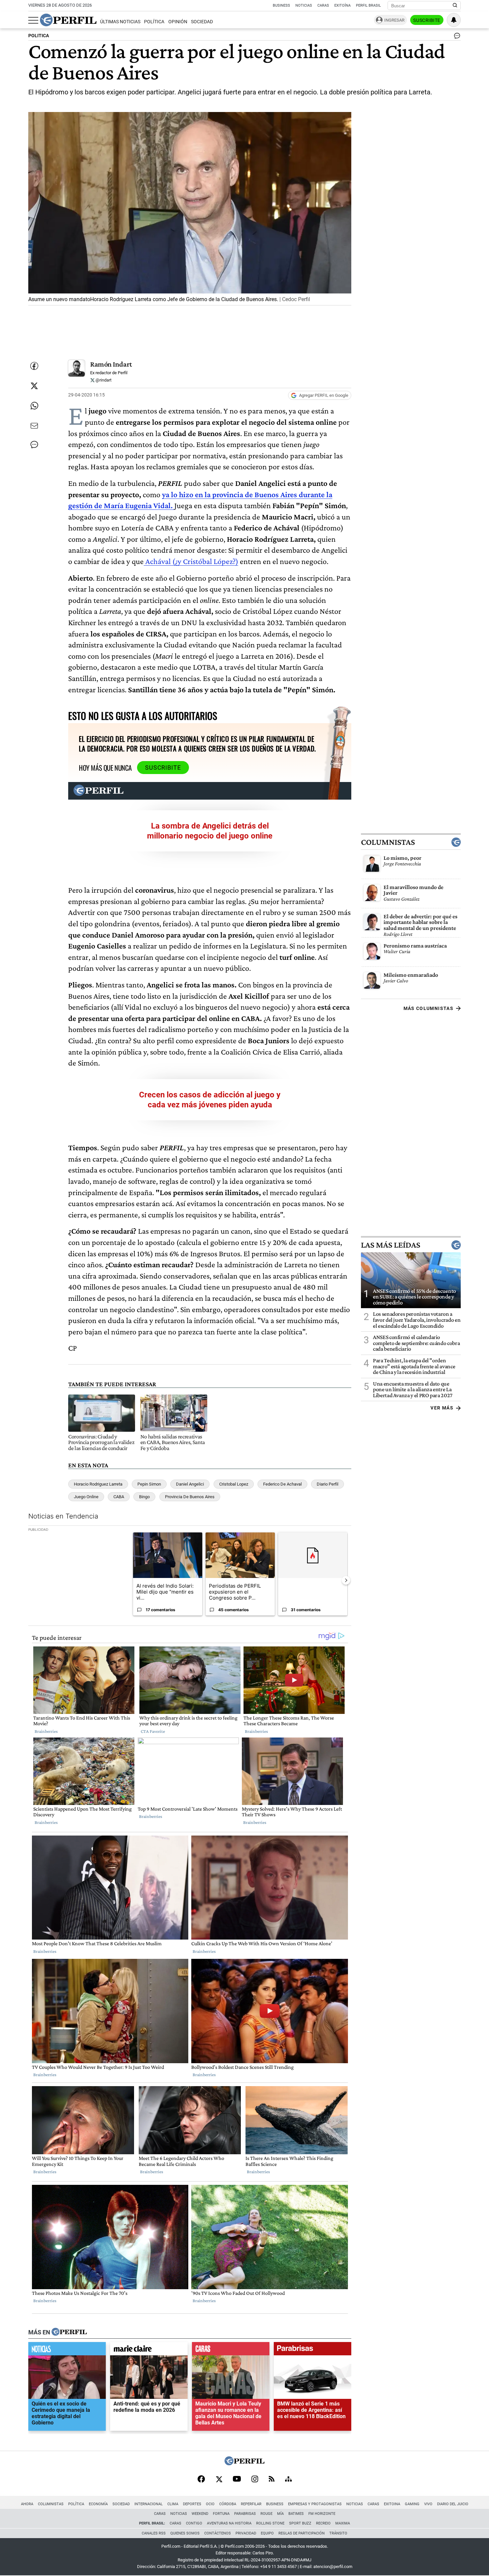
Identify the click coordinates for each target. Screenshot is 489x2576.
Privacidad (246, 2533)
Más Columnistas (428, 1008)
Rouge (266, 2514)
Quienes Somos (185, 2533)
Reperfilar (251, 2504)
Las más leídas (391, 1245)
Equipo (267, 2533)
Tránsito (338, 2533)
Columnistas (388, 842)
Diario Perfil (327, 1484)
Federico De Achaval (282, 1484)
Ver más (442, 1408)
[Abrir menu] (33, 20)
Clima (173, 2504)
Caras (323, 5)
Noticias (304, 5)
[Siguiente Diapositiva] (346, 1580)
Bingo (144, 1497)
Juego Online (86, 1497)
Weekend (200, 2514)
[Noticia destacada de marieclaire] (149, 2350)
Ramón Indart (111, 364)
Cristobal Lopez (234, 1484)
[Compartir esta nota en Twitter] (34, 386)
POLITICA (39, 36)
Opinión (178, 22)
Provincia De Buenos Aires (190, 1497)
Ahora (27, 2504)
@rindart (103, 380)
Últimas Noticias (120, 22)
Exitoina (392, 2504)
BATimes (296, 2514)
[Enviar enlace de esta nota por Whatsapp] (34, 406)
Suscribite (427, 20)
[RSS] (272, 2479)
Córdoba (228, 2504)
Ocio (210, 2504)
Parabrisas (245, 2514)
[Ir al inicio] (68, 20)
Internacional (149, 2504)
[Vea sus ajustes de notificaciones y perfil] (454, 20)
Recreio (323, 2523)
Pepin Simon (149, 1484)
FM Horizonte (322, 2514)
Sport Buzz (300, 2523)
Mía (280, 2514)
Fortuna (221, 2514)
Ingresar (394, 20)
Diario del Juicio (453, 2504)
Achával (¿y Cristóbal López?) (191, 561)
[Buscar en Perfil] (455, 6)
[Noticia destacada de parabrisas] (313, 2350)
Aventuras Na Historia (229, 2523)
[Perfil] (69, 2332)
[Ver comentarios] (456, 37)
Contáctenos (218, 2533)
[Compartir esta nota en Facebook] (34, 366)
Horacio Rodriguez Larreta (98, 1484)
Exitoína (342, 5)
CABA (119, 1497)
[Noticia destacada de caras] (231, 2350)
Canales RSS (154, 2533)
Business (281, 5)
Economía (98, 2504)
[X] (219, 2480)
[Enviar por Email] (34, 426)
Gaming (412, 2504)
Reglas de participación (302, 2533)
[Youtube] (237, 2479)
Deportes (192, 2504)
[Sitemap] (288, 2480)
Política (154, 22)
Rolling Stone (270, 2523)
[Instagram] (255, 2480)
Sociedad (202, 22)
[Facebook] (201, 2480)
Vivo (428, 2504)
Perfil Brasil (368, 5)
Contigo (194, 2523)
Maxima (343, 2523)
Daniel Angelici (190, 1484)
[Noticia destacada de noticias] (67, 2350)
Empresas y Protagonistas (315, 2504)
